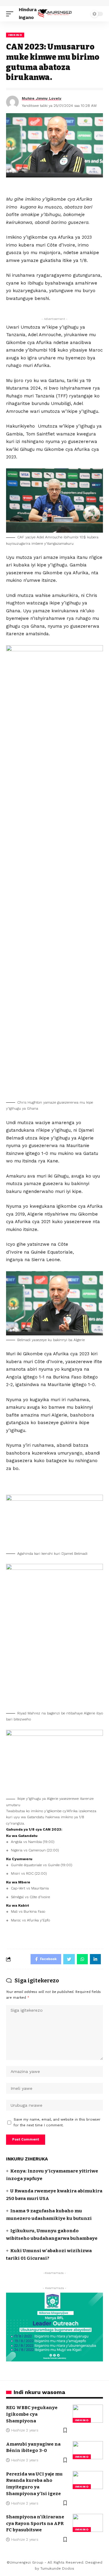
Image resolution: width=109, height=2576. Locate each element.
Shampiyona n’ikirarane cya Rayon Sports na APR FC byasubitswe (35, 2523)
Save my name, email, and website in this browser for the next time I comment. (57, 2122)
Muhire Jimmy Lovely (42, 98)
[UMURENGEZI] (54, 14)
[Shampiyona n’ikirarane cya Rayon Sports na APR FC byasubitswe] (88, 2523)
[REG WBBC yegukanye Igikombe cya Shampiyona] (88, 2414)
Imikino (15, 35)
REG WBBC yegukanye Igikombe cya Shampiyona (32, 2414)
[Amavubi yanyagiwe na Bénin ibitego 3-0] (88, 2450)
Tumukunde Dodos (57, 2568)
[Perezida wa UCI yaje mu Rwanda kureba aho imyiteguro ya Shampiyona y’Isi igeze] (88, 2480)
